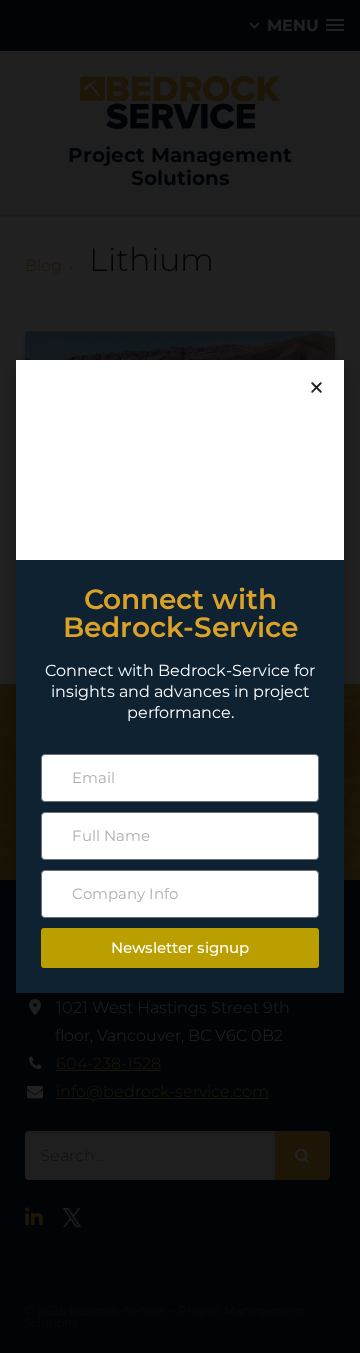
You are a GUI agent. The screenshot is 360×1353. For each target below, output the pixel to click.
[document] (180, 676)
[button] (316, 387)
